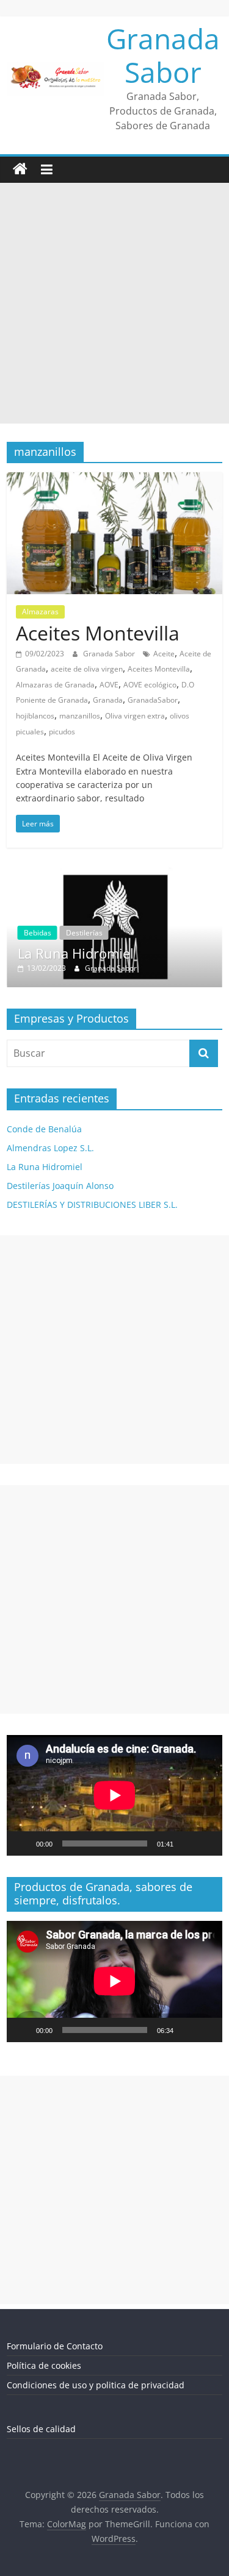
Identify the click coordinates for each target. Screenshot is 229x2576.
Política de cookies (44, 2366)
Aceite (164, 654)
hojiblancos (35, 716)
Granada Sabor (163, 55)
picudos (62, 732)
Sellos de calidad (41, 2429)
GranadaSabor (153, 700)
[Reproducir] (23, 1844)
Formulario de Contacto (55, 2347)
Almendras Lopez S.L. (50, 1148)
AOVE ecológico (150, 685)
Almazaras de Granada (55, 685)
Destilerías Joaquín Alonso (60, 1186)
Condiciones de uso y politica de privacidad (96, 2386)
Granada (108, 700)
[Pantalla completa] (206, 1844)
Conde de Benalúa (44, 1129)
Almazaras (40, 612)
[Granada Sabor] (20, 169)
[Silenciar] (187, 1844)
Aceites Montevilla (98, 633)
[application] (114, 1795)
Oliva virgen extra (135, 716)
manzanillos (80, 716)
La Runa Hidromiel (45, 1167)
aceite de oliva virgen (87, 669)
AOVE (109, 685)
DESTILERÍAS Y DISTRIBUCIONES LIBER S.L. (92, 1205)
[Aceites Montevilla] (114, 480)
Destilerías (137, 933)
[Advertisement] (114, 303)
